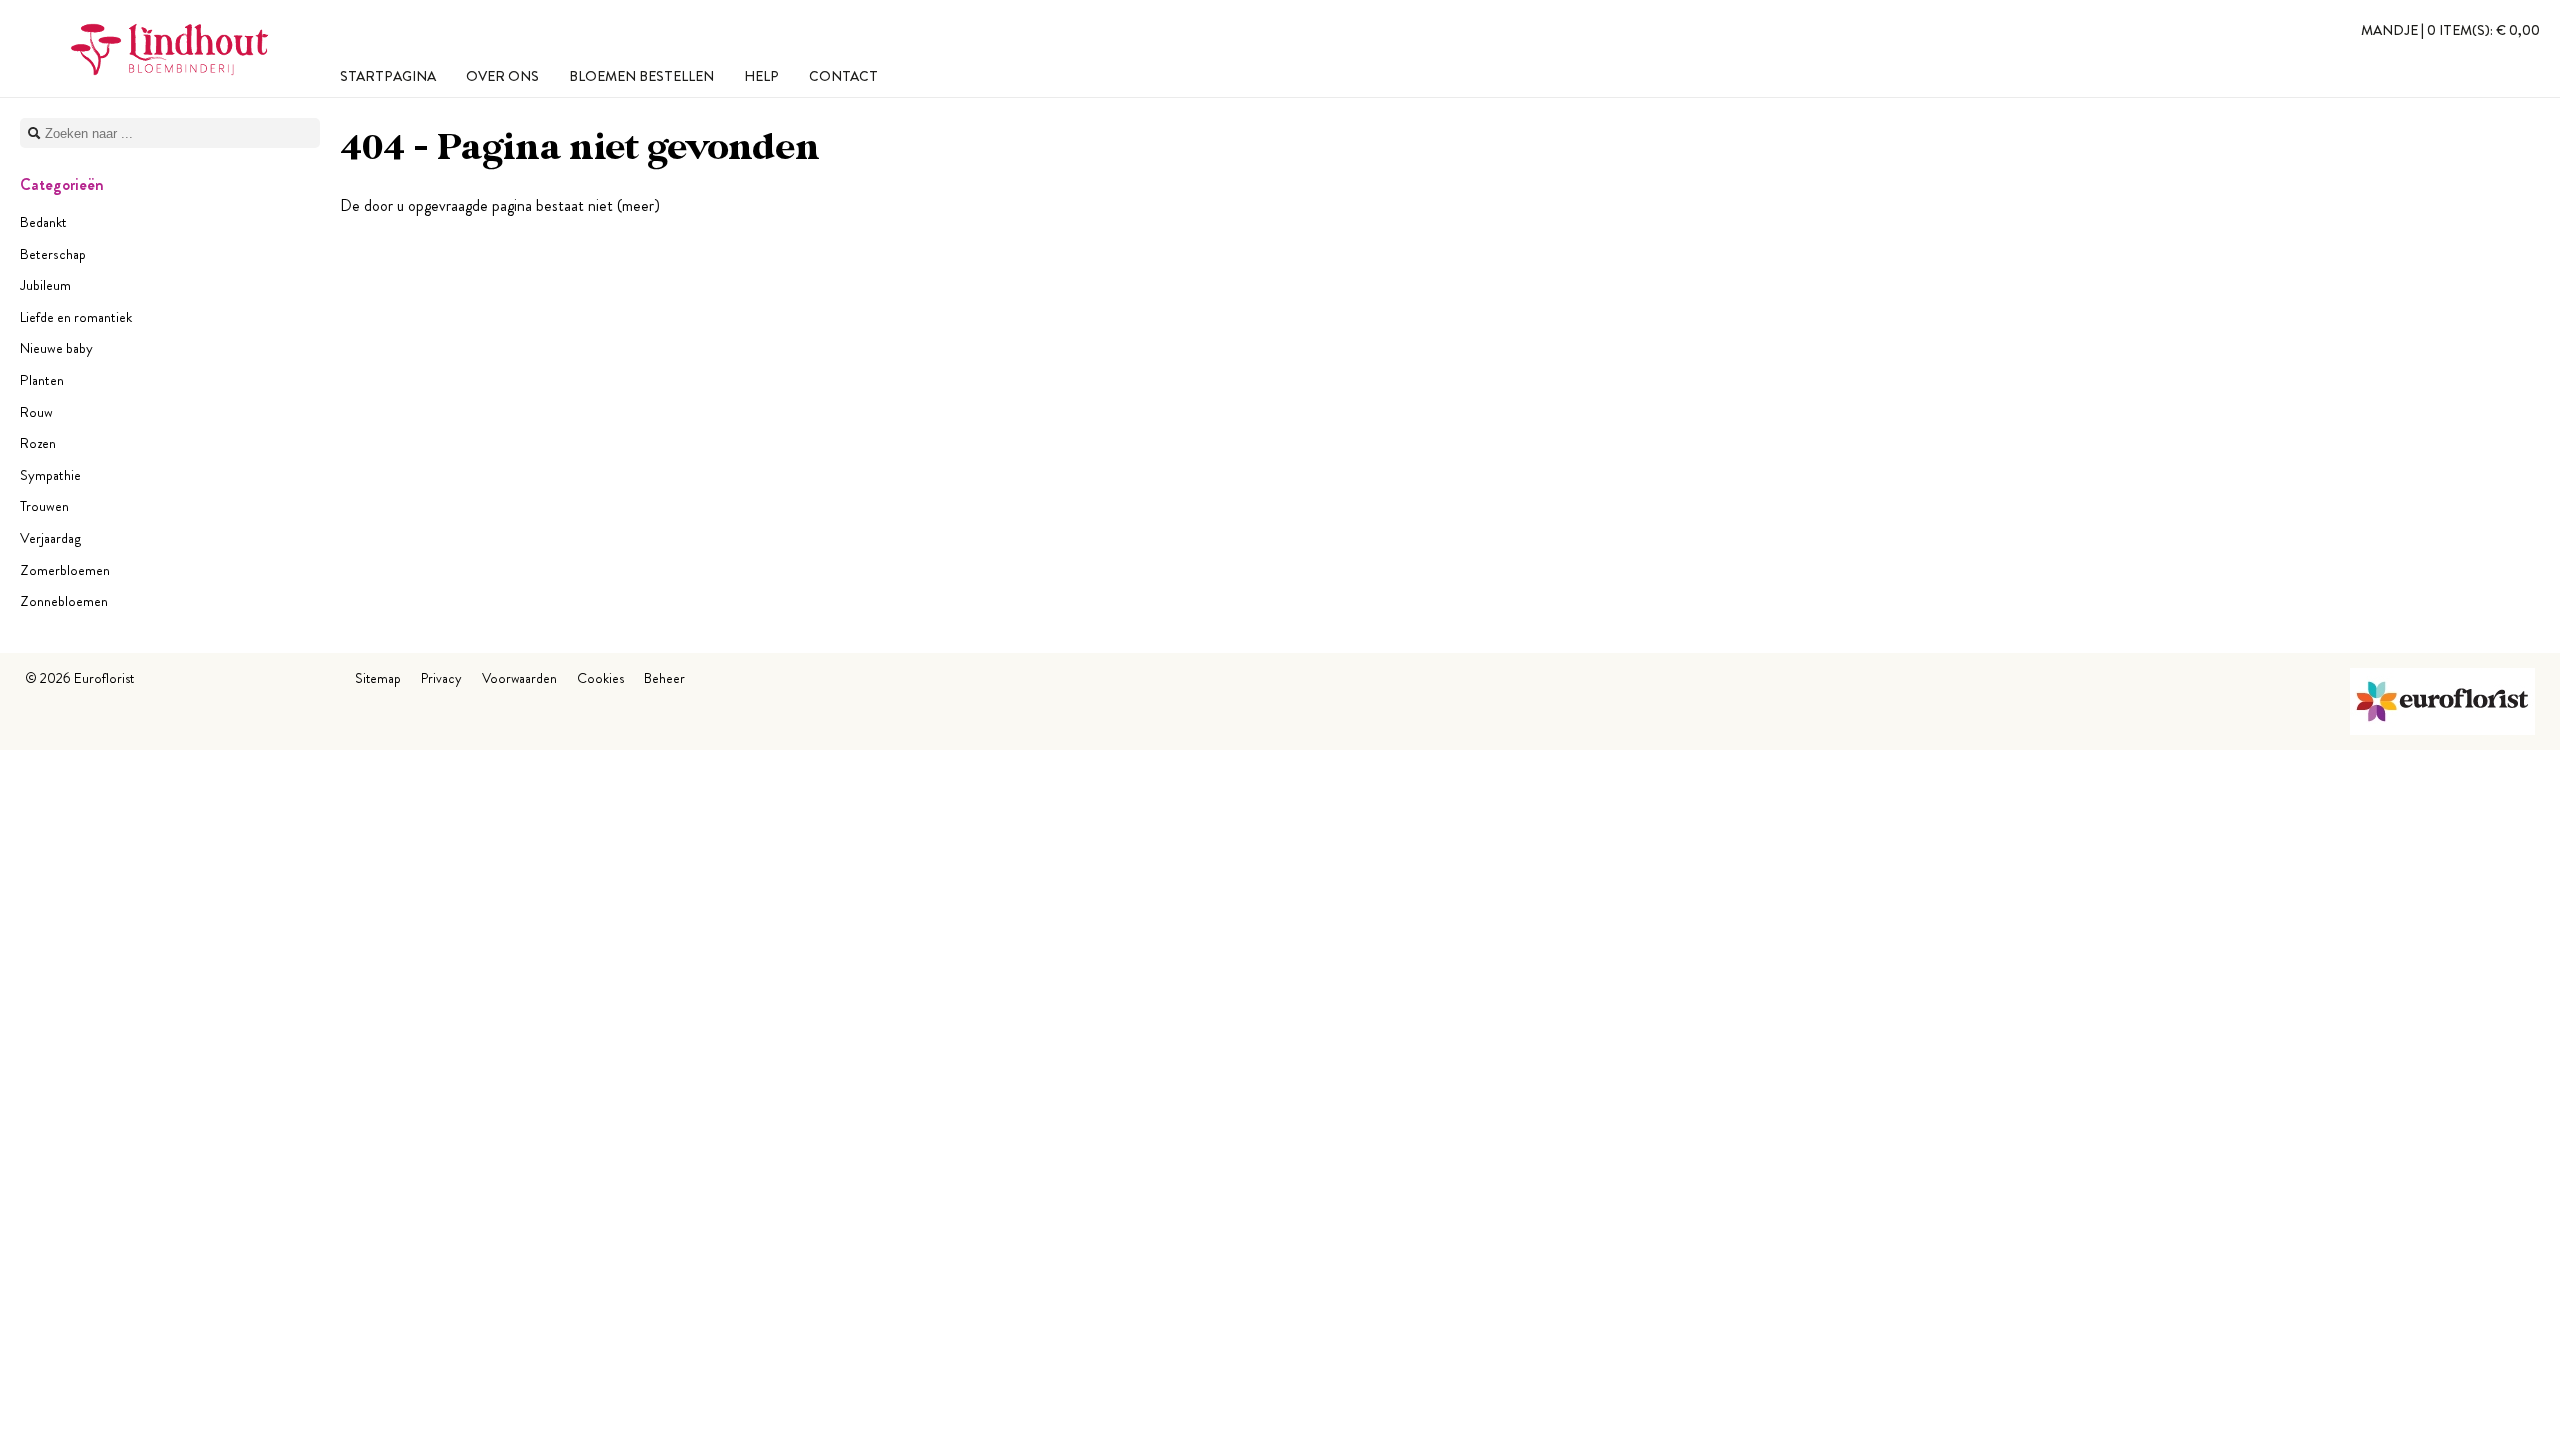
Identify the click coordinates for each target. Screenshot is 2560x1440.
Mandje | (2450, 30)
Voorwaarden (519, 678)
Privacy (441, 678)
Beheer (664, 678)
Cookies (600, 678)
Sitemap (378, 678)
